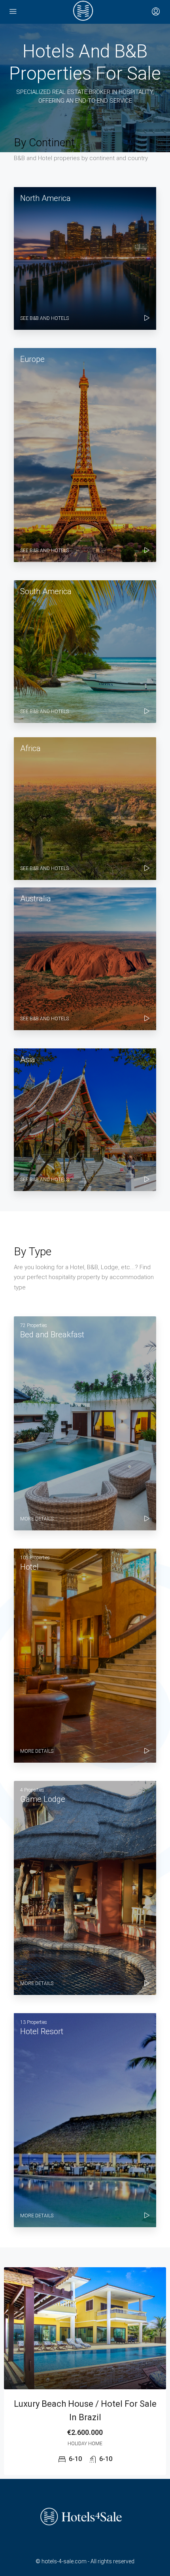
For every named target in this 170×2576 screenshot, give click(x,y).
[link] (85, 2328)
